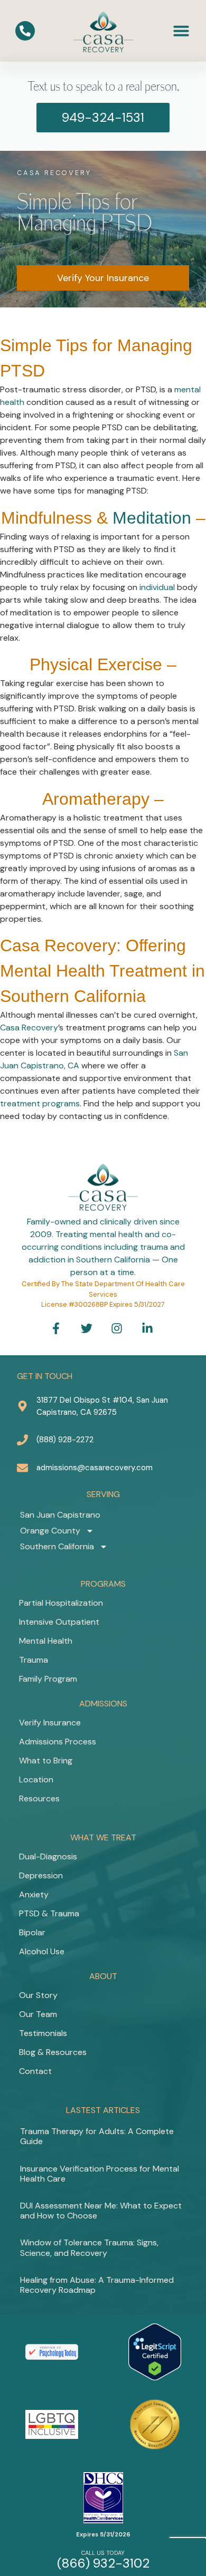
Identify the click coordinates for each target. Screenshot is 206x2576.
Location (36, 1779)
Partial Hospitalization (61, 1603)
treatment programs (40, 1103)
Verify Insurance (50, 1723)
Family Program (48, 1679)
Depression (41, 1875)
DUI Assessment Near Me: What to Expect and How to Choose (101, 2211)
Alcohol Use (42, 1951)
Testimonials (43, 2033)
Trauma (34, 1660)
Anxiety (34, 1894)
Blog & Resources (53, 2052)
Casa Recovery (29, 1027)
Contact (35, 2071)
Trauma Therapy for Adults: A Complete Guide (97, 2136)
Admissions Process (58, 1742)
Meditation (152, 518)
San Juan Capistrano (60, 1515)
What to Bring (46, 1760)
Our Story (38, 1995)
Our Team (38, 2014)
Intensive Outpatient (59, 1622)
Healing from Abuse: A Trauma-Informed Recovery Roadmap (97, 2285)
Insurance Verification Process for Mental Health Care (100, 2174)
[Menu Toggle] (181, 31)
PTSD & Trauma (49, 1913)
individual (157, 587)
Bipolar (32, 1932)
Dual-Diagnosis (48, 1856)
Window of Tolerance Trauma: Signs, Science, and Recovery (89, 2247)
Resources (39, 1798)
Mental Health (46, 1641)
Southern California (57, 1546)
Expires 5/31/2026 (103, 2534)
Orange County (50, 1531)
